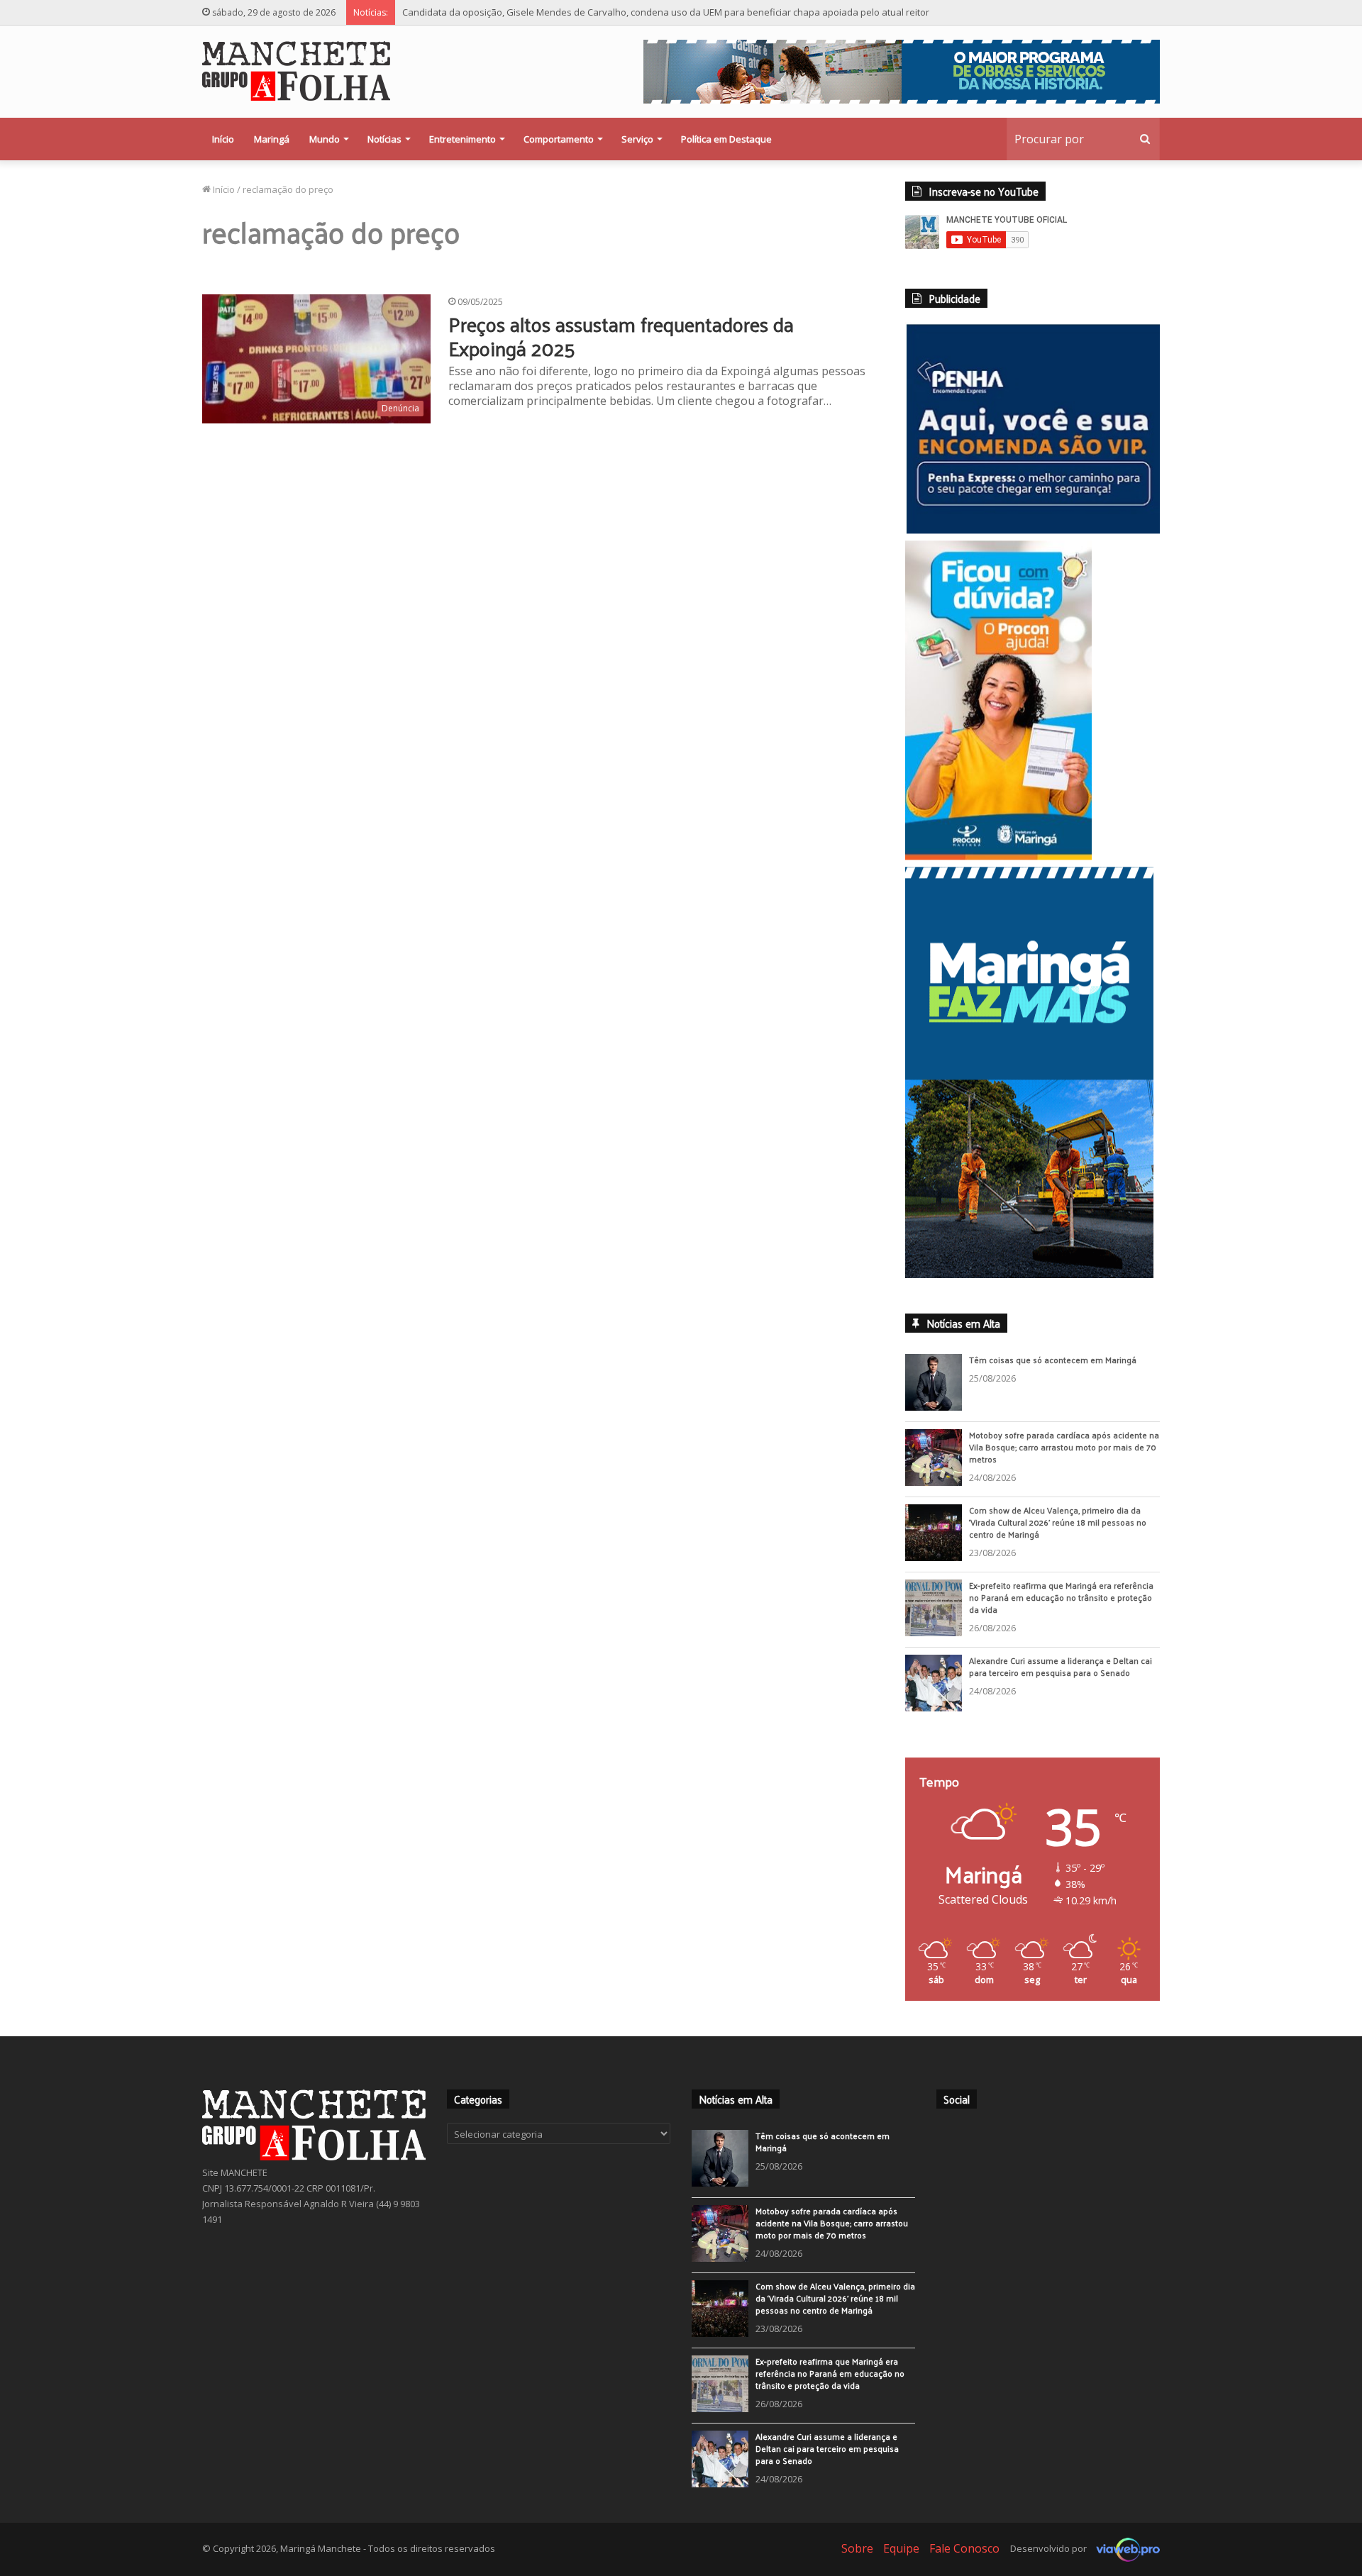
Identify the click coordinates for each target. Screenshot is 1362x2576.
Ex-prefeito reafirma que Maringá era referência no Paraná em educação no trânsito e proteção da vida (1061, 1601)
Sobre (857, 2552)
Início (223, 139)
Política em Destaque (726, 139)
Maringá (272, 139)
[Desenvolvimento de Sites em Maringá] (1124, 2552)
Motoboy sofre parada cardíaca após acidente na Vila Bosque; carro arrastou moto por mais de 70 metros (1064, 1450)
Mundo (325, 139)
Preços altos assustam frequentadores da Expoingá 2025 (621, 336)
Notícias (384, 139)
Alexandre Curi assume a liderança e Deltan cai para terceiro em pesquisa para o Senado (1061, 1670)
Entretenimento (463, 139)
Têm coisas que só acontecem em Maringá (1053, 1363)
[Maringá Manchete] (296, 71)
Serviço (637, 139)
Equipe (901, 2552)
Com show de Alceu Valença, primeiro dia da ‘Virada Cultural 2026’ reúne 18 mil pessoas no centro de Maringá (1058, 1526)
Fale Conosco (964, 2552)
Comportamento (559, 139)
